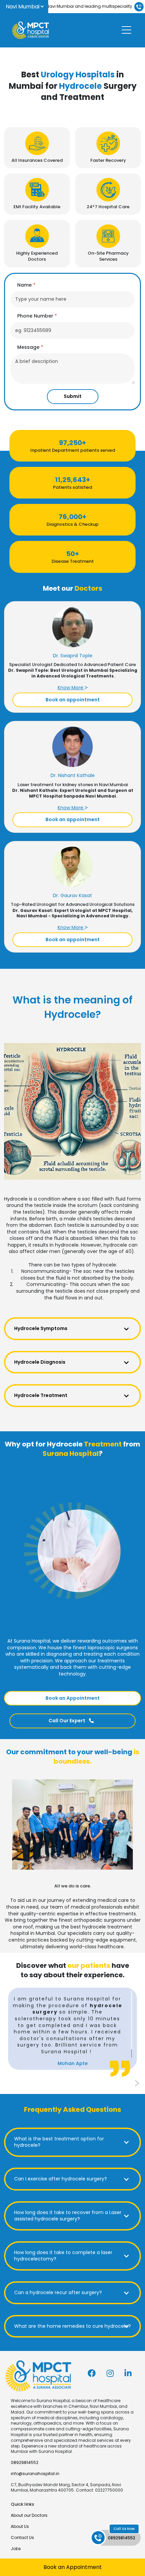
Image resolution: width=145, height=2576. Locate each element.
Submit (73, 396)
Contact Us (22, 2537)
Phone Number (37, 316)
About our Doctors (29, 2515)
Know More (71, 688)
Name (26, 285)
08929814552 (25, 2462)
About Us (20, 2526)
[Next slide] (137, 2083)
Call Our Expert (67, 1721)
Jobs (16, 2549)
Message (30, 347)
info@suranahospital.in (35, 2474)
